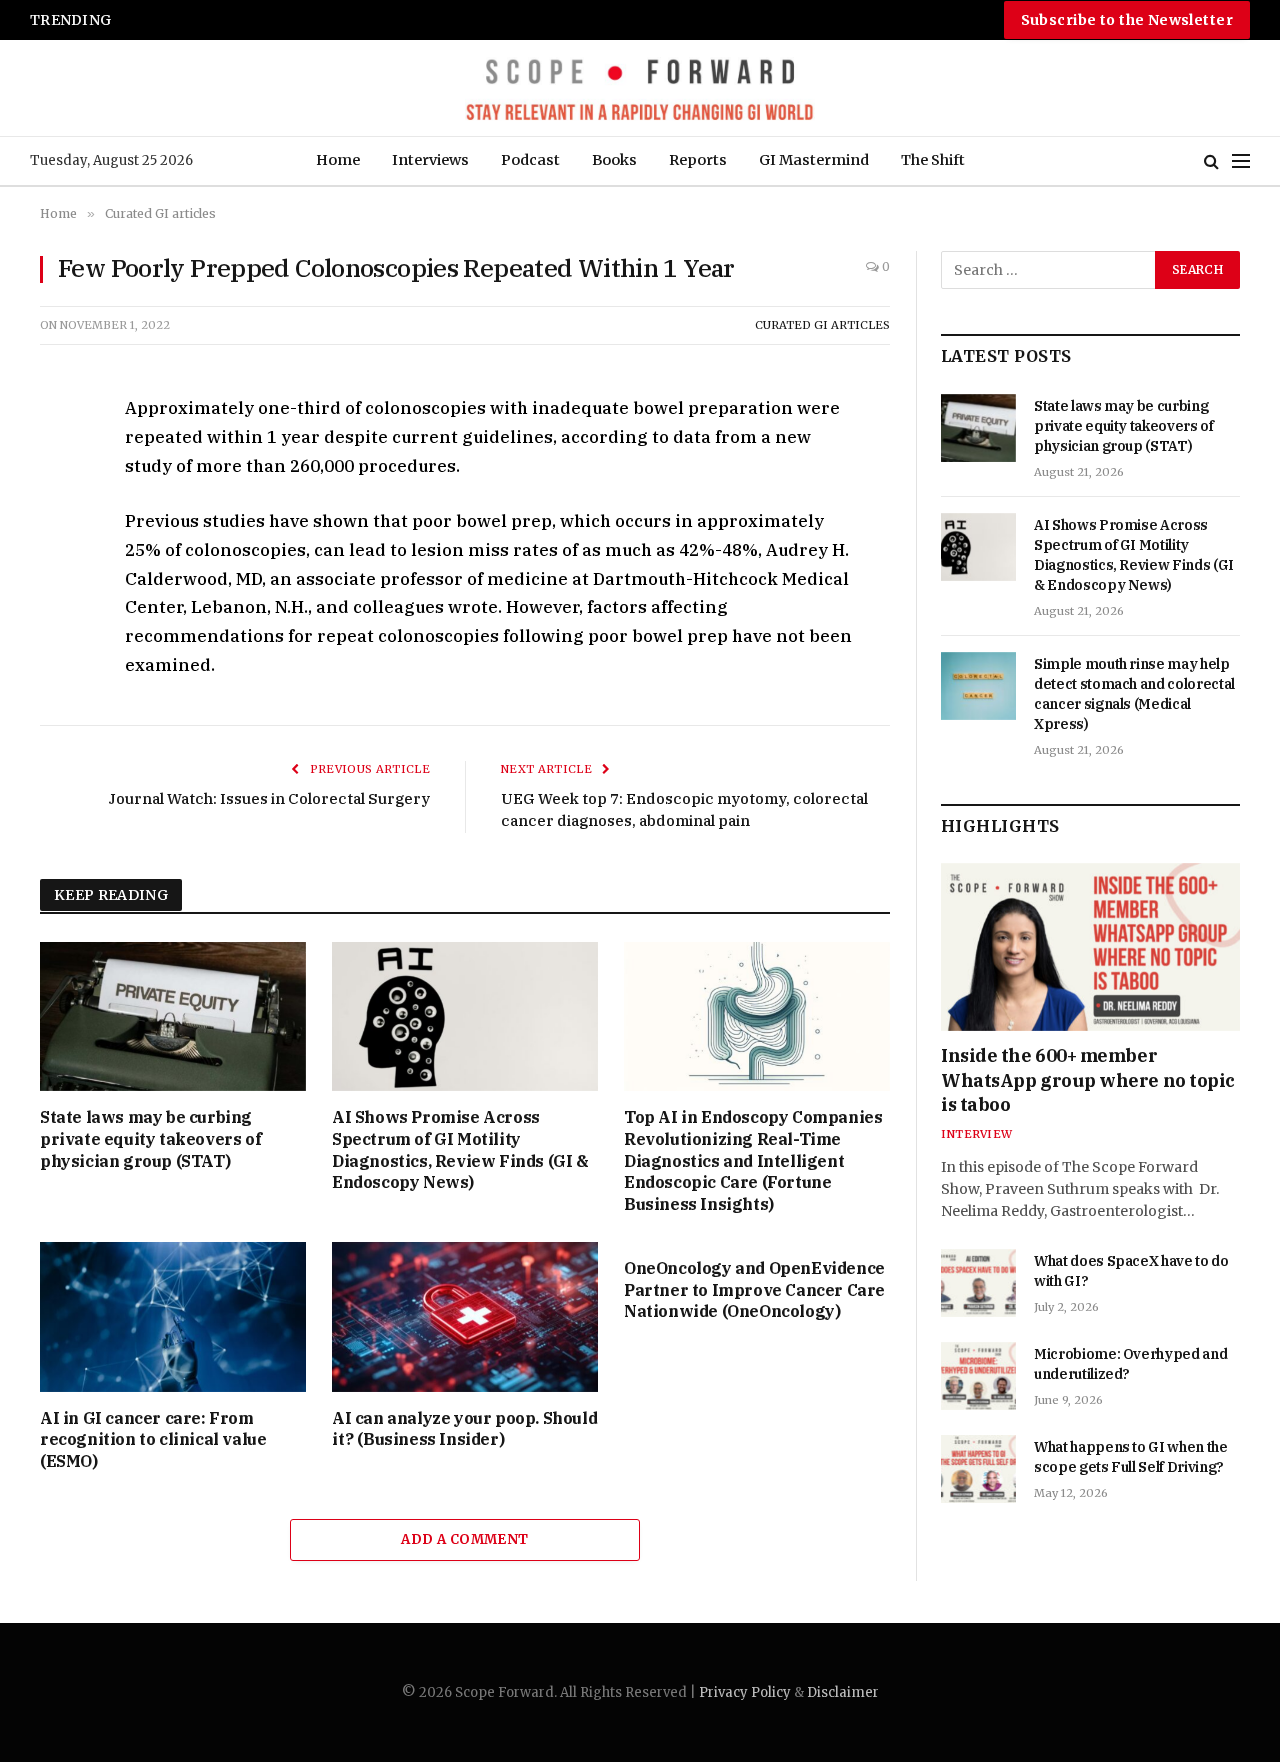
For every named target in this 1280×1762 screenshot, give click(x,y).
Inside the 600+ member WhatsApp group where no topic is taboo (1088, 1080)
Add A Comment (464, 1539)
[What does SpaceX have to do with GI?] (978, 1283)
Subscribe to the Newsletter (1127, 20)
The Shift (933, 160)
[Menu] (1241, 161)
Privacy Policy (745, 1692)
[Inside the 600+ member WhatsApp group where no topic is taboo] (1090, 947)
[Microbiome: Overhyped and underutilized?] (978, 1376)
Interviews (430, 160)
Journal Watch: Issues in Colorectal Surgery (269, 798)
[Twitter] (59, 504)
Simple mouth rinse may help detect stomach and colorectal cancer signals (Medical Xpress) (391, 19)
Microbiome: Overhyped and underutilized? (1130, 1364)
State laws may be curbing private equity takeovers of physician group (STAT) (150, 1139)
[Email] (59, 642)
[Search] (1211, 161)
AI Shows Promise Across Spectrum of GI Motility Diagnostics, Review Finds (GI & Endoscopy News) (460, 1149)
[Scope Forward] (639, 88)
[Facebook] (59, 458)
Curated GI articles (822, 325)
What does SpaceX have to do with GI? (1131, 1271)
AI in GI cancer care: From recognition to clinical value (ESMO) (153, 1440)
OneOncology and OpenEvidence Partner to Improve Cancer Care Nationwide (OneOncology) (754, 1290)
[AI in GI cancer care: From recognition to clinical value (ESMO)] (173, 1317)
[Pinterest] (59, 596)
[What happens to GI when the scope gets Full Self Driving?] (978, 1469)
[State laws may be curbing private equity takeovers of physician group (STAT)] (173, 1017)
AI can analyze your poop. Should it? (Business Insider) (464, 1429)
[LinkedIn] (59, 550)
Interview (976, 1134)
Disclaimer (843, 1692)
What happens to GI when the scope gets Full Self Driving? (1131, 1457)
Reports (698, 160)
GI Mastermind (814, 160)
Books (614, 160)
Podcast (530, 160)
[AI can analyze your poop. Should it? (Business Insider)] (465, 1317)
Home (338, 160)
